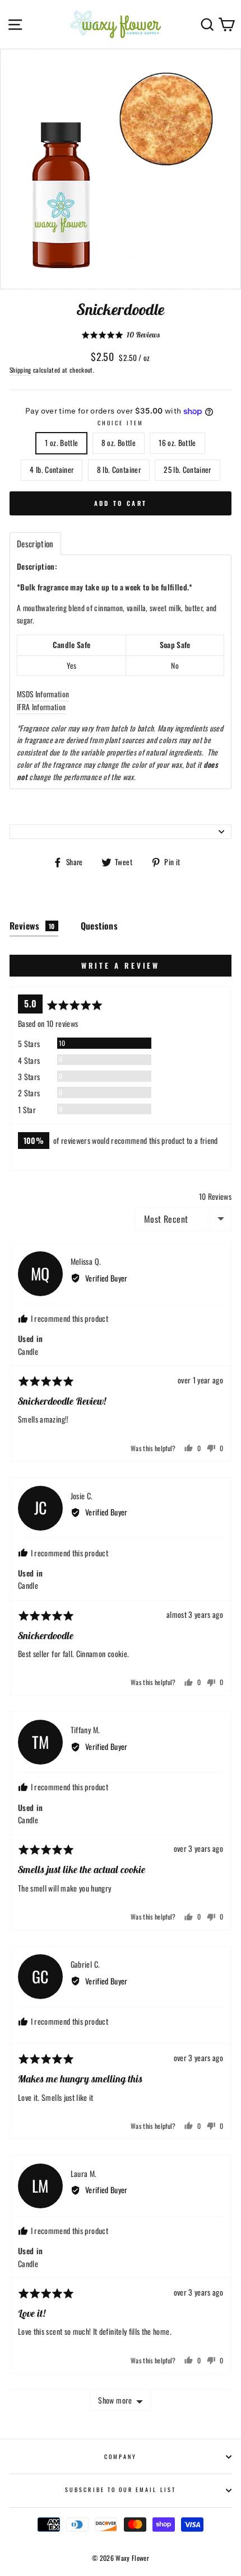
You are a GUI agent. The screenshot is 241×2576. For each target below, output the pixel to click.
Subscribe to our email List (121, 2490)
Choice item (121, 423)
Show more (115, 2400)
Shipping (20, 370)
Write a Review (121, 965)
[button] (121, 335)
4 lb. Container (52, 470)
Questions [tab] (99, 926)
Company (121, 2457)
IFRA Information (41, 707)
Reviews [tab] (32, 926)
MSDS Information (43, 694)
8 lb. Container (119, 470)
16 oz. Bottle (177, 443)
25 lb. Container (187, 470)
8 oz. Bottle (119, 443)
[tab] (35, 544)
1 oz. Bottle (61, 443)
